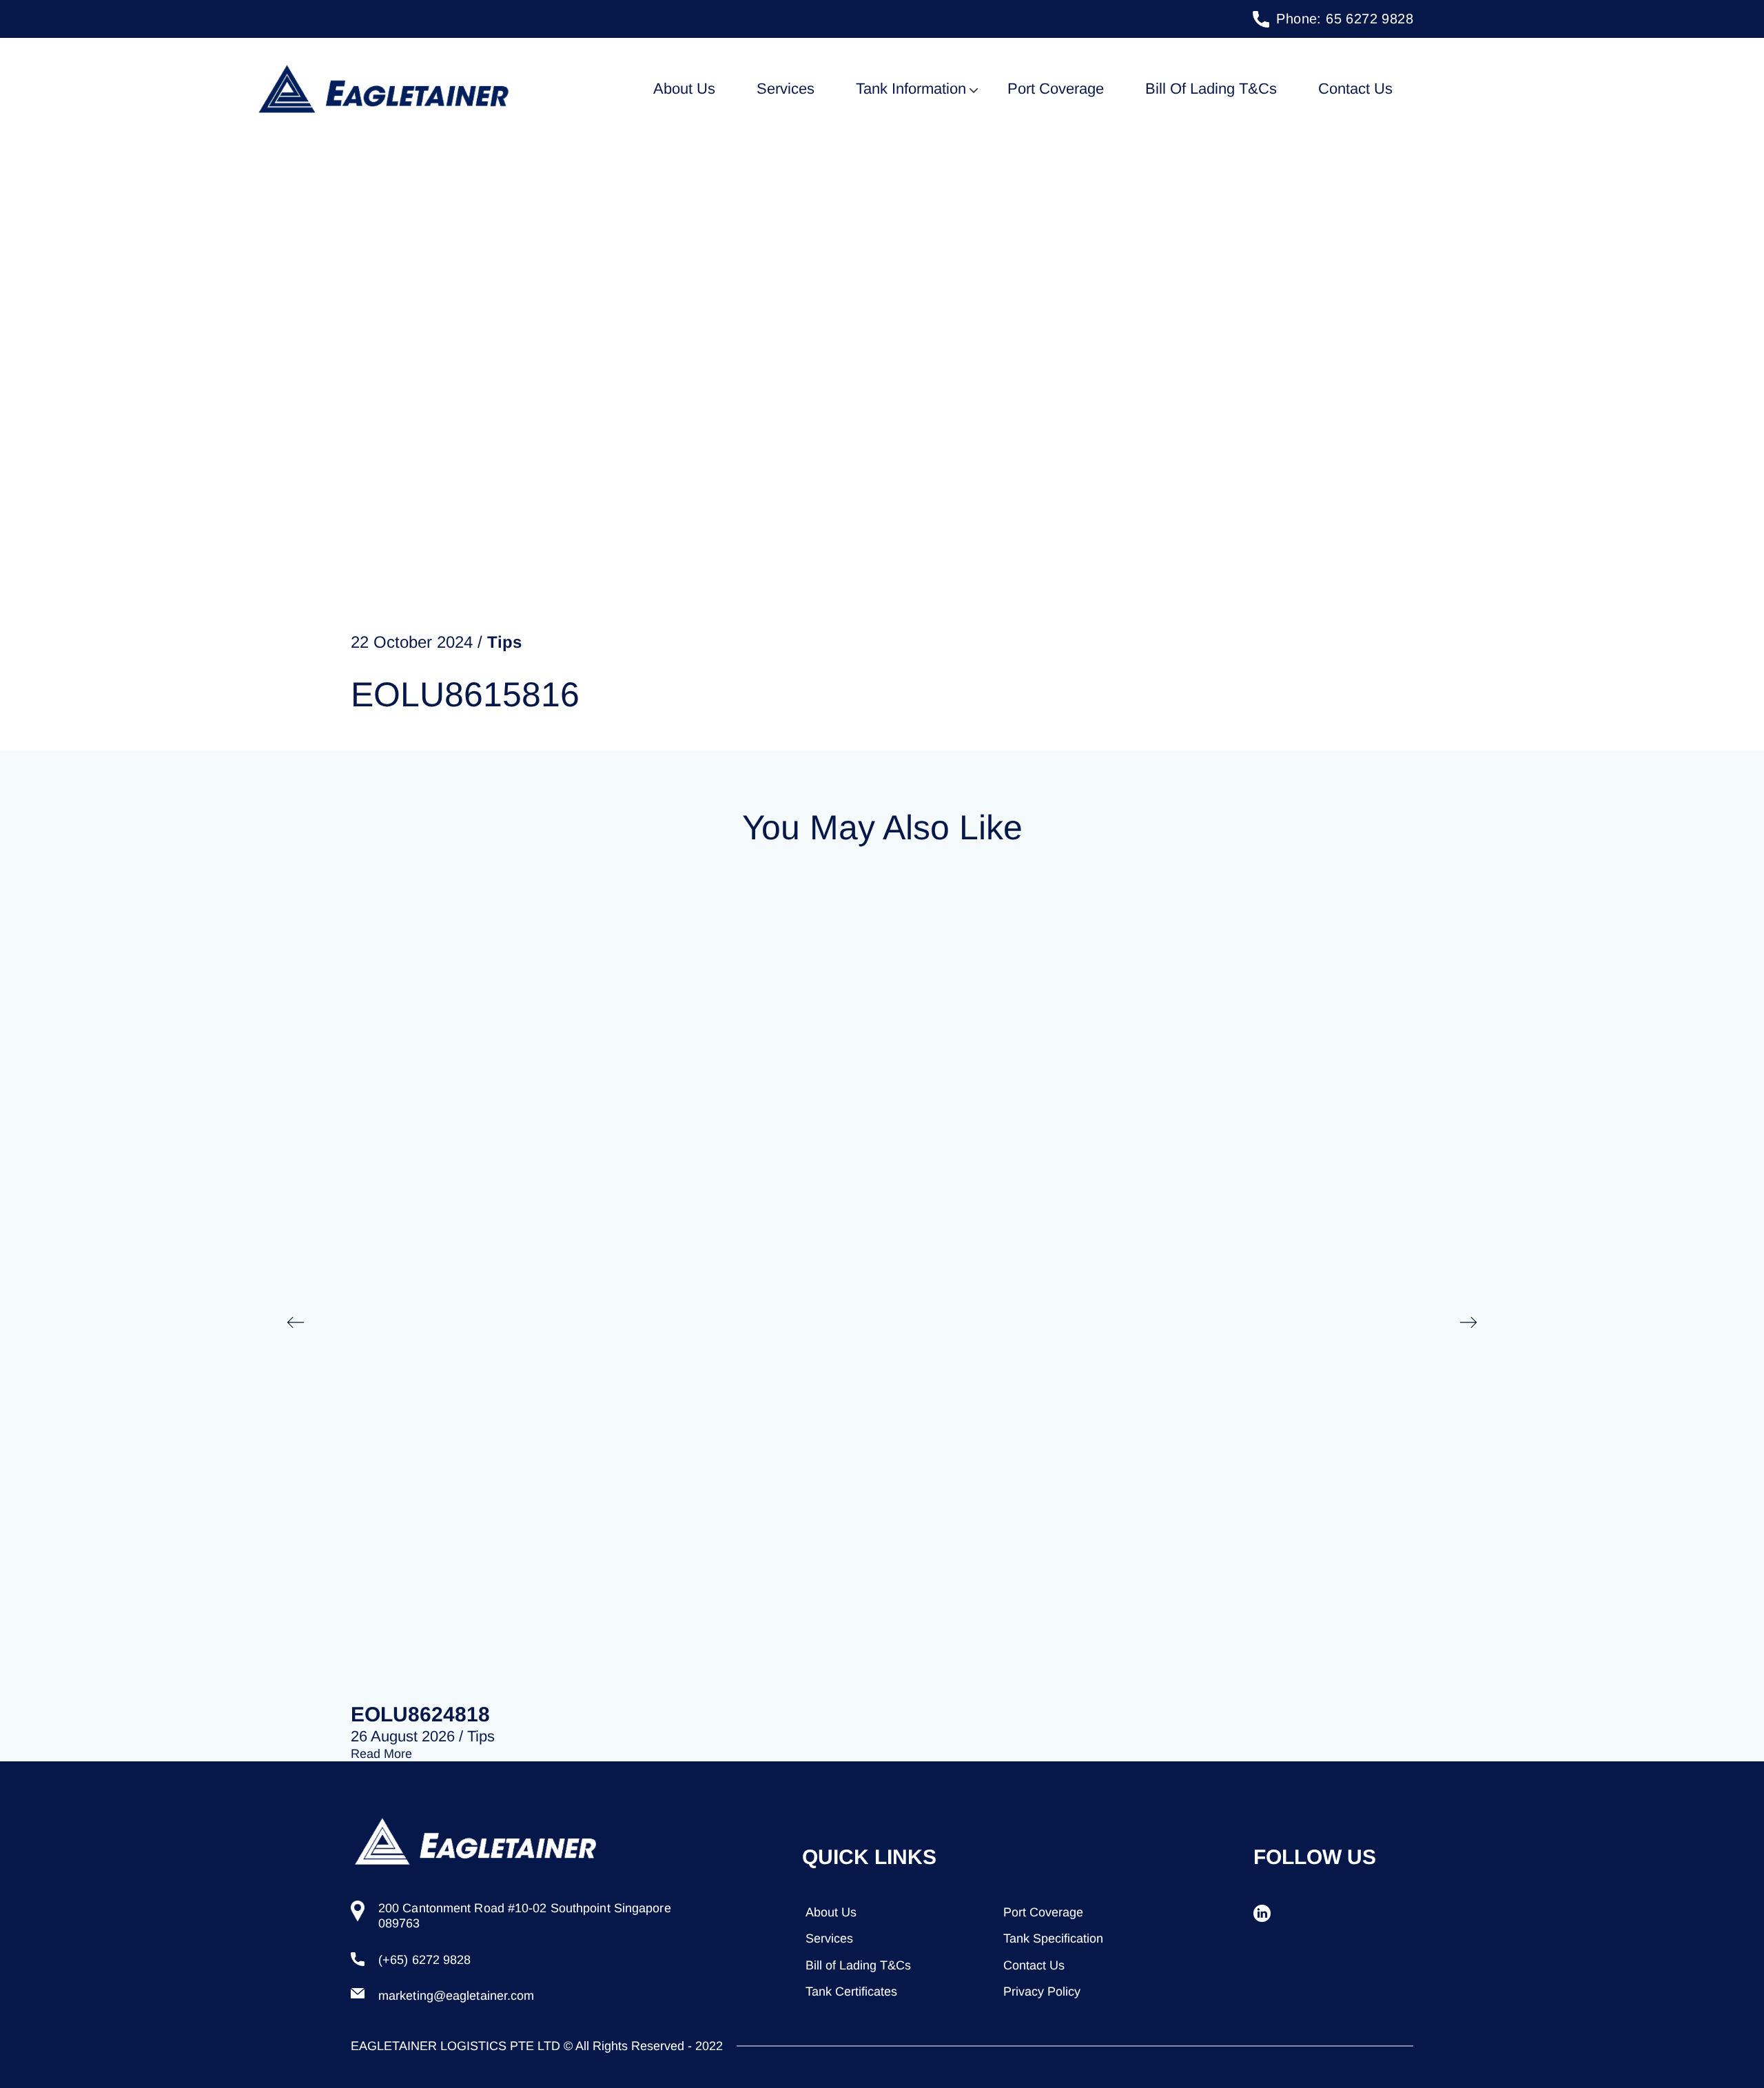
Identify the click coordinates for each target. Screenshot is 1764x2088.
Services (786, 89)
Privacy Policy (1042, 1992)
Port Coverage (1056, 89)
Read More (381, 1754)
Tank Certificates (851, 1992)
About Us (684, 89)
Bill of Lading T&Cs (1211, 89)
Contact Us (1355, 89)
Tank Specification (1053, 1938)
